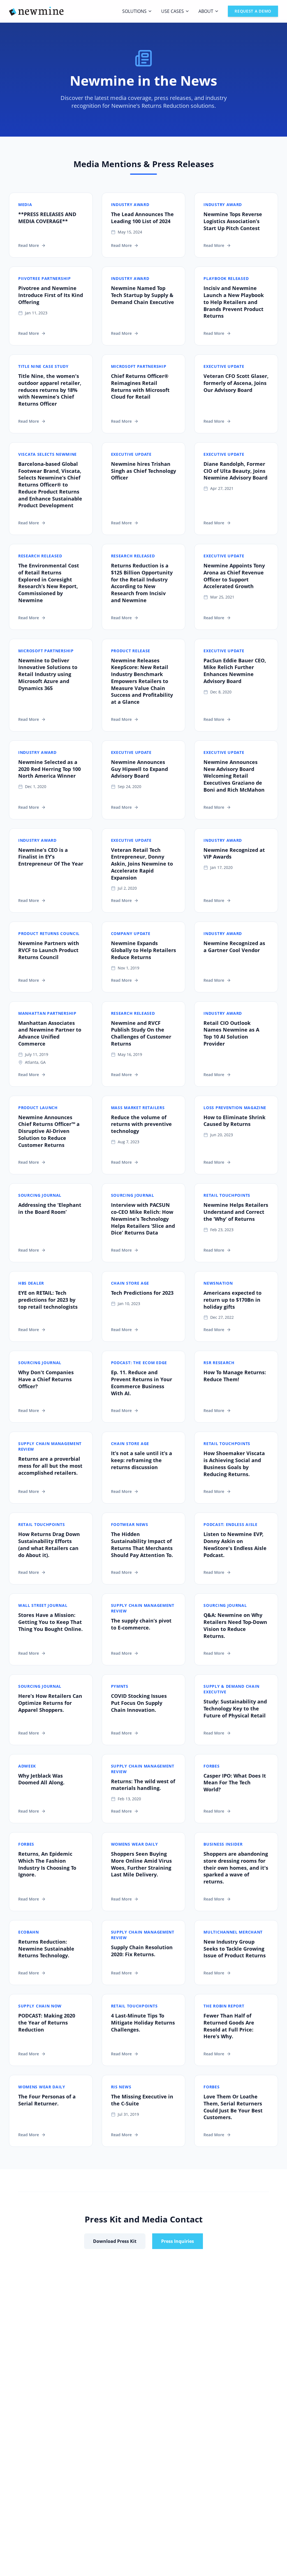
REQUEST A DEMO (253, 11)
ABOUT (206, 11)
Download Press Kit (115, 2241)
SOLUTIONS (134, 11)
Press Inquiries (178, 2241)
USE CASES (173, 11)
